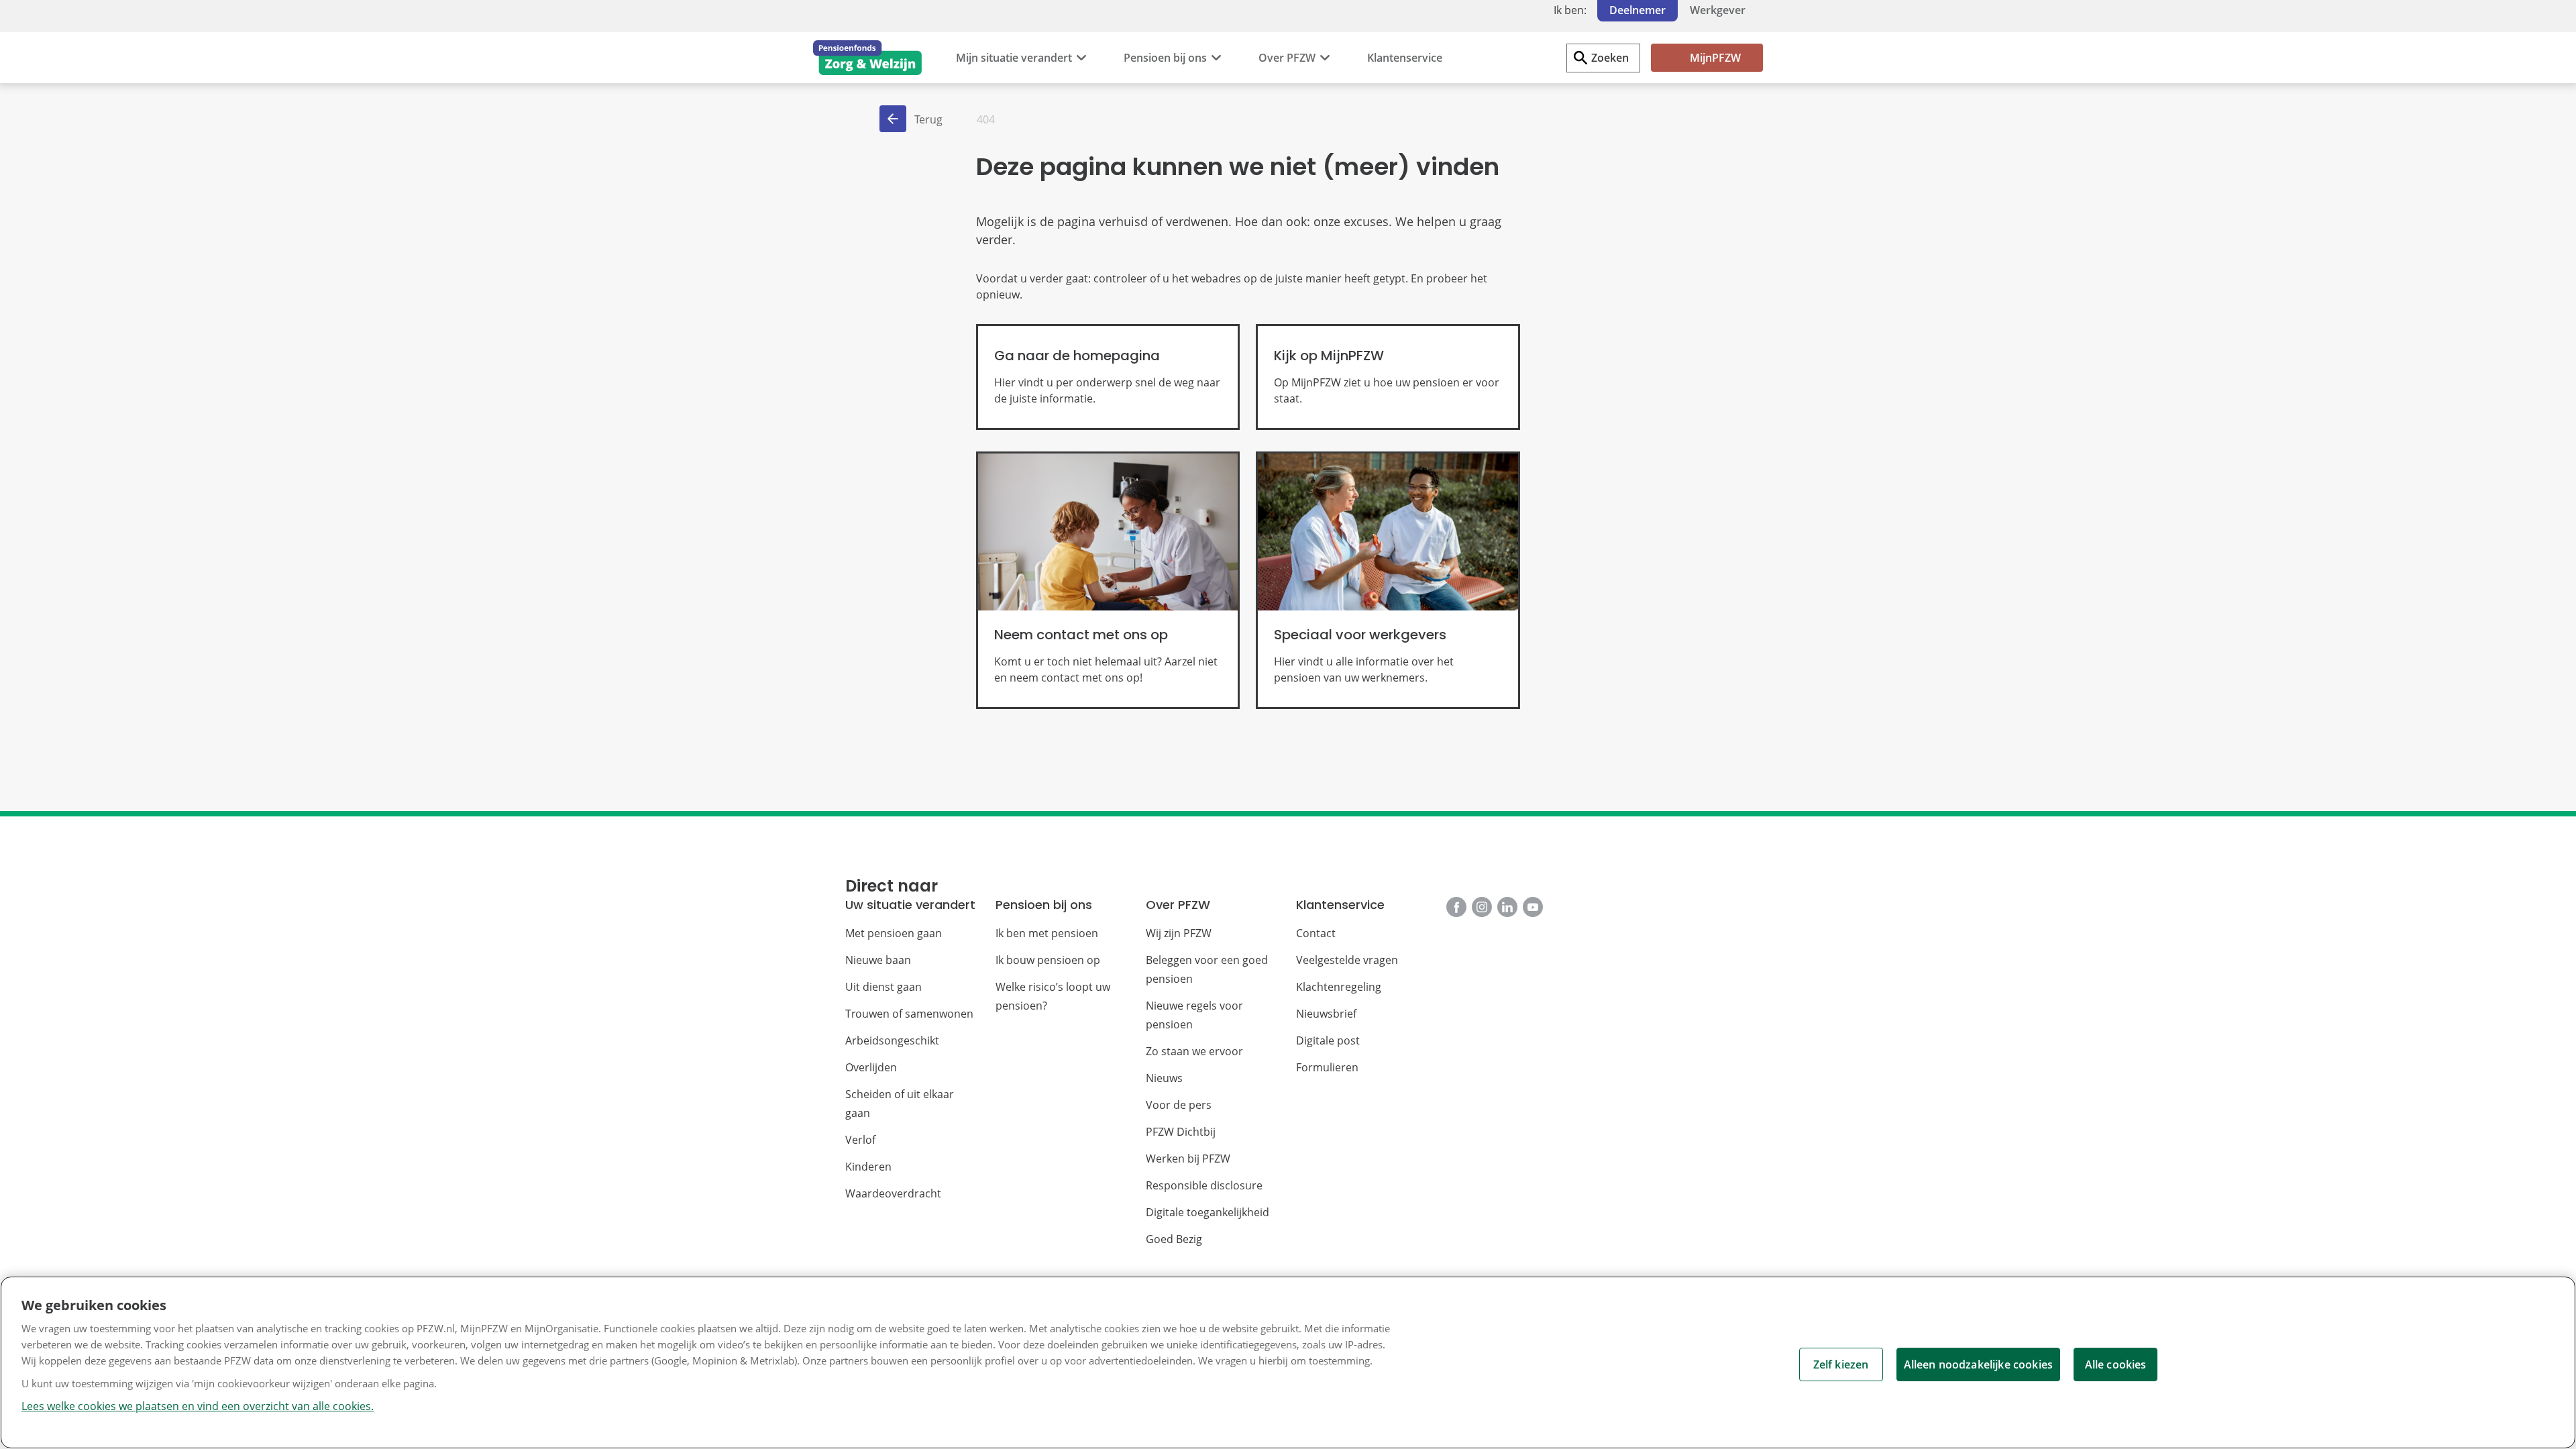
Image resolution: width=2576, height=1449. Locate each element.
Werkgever (1718, 10)
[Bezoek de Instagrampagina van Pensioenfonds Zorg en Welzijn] (1482, 907)
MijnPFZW (1715, 58)
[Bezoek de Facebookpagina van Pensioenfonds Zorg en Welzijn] (1456, 907)
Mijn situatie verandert (1014, 58)
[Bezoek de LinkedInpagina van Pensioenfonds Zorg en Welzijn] (1507, 907)
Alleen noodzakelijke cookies (1978, 1364)
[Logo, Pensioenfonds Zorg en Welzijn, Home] (867, 58)
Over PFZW (1287, 58)
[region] (1288, 1362)
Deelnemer (1638, 10)
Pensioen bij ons (1165, 58)
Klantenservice (1405, 58)
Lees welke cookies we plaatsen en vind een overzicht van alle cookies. (198, 1406)
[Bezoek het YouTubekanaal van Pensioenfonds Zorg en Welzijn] (1533, 907)
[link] (1108, 377)
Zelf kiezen (1841, 1364)
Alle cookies (2116, 1364)
